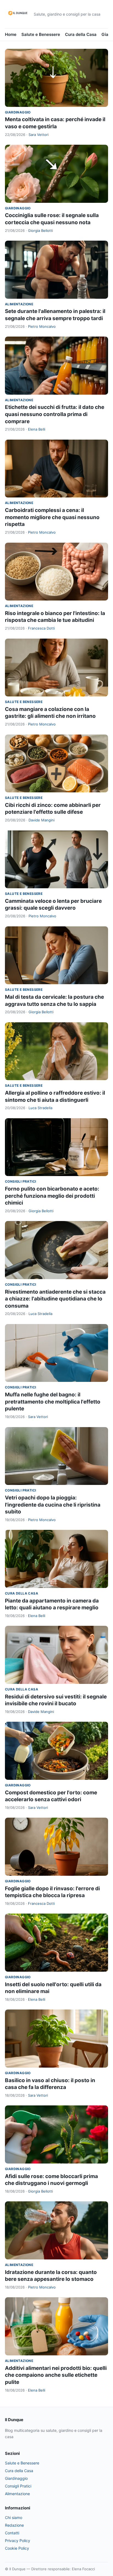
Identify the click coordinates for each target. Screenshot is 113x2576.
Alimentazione (19, 304)
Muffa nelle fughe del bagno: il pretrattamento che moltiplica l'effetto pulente (53, 1402)
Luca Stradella (40, 1108)
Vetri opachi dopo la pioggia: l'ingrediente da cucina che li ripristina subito (53, 1505)
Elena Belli (37, 429)
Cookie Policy (17, 2548)
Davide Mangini (42, 820)
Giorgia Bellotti (40, 230)
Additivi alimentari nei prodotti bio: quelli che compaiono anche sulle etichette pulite (56, 2375)
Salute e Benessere (41, 34)
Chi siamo (14, 2517)
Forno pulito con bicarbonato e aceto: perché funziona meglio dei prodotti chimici (52, 1196)
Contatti (12, 2533)
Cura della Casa (81, 34)
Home (11, 34)
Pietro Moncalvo (42, 326)
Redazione (14, 2525)
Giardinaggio (18, 112)
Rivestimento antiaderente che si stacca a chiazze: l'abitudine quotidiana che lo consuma (55, 1299)
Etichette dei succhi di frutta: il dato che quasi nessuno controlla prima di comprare (55, 414)
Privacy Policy (18, 2541)
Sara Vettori (39, 135)
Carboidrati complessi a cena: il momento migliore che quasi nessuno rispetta (52, 517)
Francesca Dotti (41, 628)
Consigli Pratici (20, 1181)
